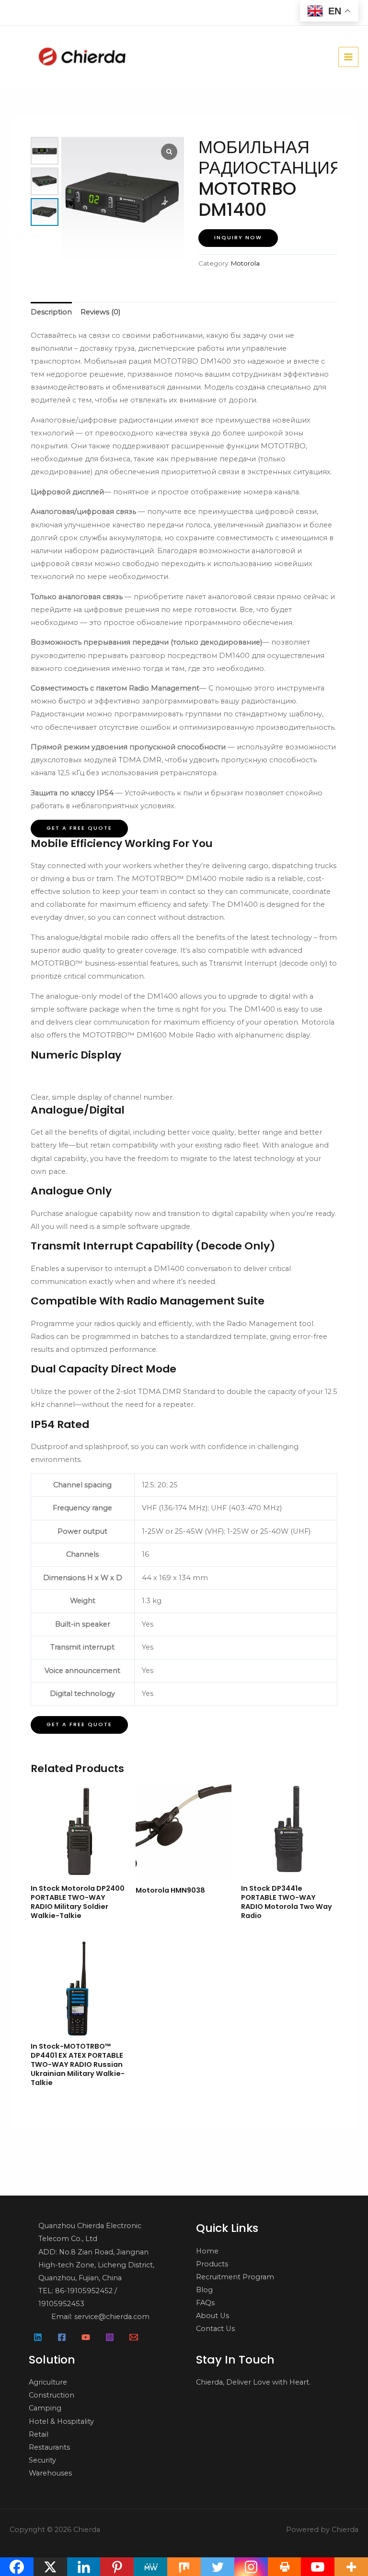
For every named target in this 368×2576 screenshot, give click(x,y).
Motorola (245, 263)
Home (207, 2251)
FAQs (205, 2303)
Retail (39, 2434)
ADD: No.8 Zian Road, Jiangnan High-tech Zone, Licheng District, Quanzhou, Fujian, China (96, 2265)
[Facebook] (62, 2337)
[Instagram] (110, 2337)
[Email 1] (134, 2337)
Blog (204, 2290)
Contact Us (215, 2329)
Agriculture (48, 2382)
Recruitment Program (235, 2277)
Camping (45, 2408)
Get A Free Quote (79, 828)
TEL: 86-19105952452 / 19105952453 (78, 2297)
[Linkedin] (38, 2337)
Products (212, 2264)
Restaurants (49, 2447)
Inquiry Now (238, 238)
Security (42, 2460)
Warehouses (50, 2473)
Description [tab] (51, 312)
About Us (213, 2316)
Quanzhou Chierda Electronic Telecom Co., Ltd (90, 2232)
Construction (52, 2395)
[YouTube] (86, 2337)
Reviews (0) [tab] (100, 312)
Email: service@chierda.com (100, 2317)
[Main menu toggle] (348, 57)
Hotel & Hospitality (61, 2421)
